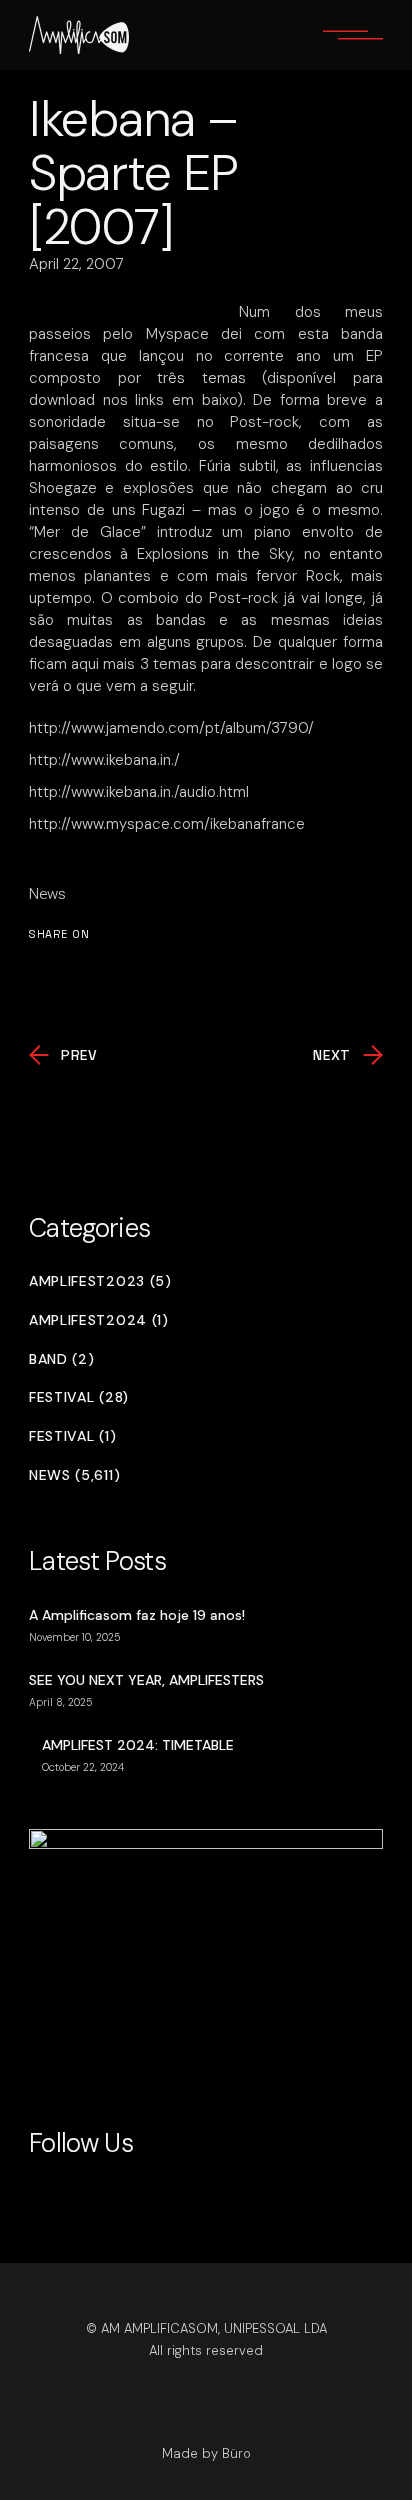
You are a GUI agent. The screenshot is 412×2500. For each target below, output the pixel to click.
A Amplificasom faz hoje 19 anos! (137, 1615)
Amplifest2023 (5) (100, 1281)
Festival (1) (72, 1436)
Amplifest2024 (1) (99, 1320)
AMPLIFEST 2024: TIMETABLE (138, 1745)
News (47, 894)
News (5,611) (74, 1475)
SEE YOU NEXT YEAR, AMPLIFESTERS (146, 1680)
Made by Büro (206, 2453)
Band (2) (62, 1359)
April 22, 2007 (76, 264)
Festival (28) (79, 1397)
